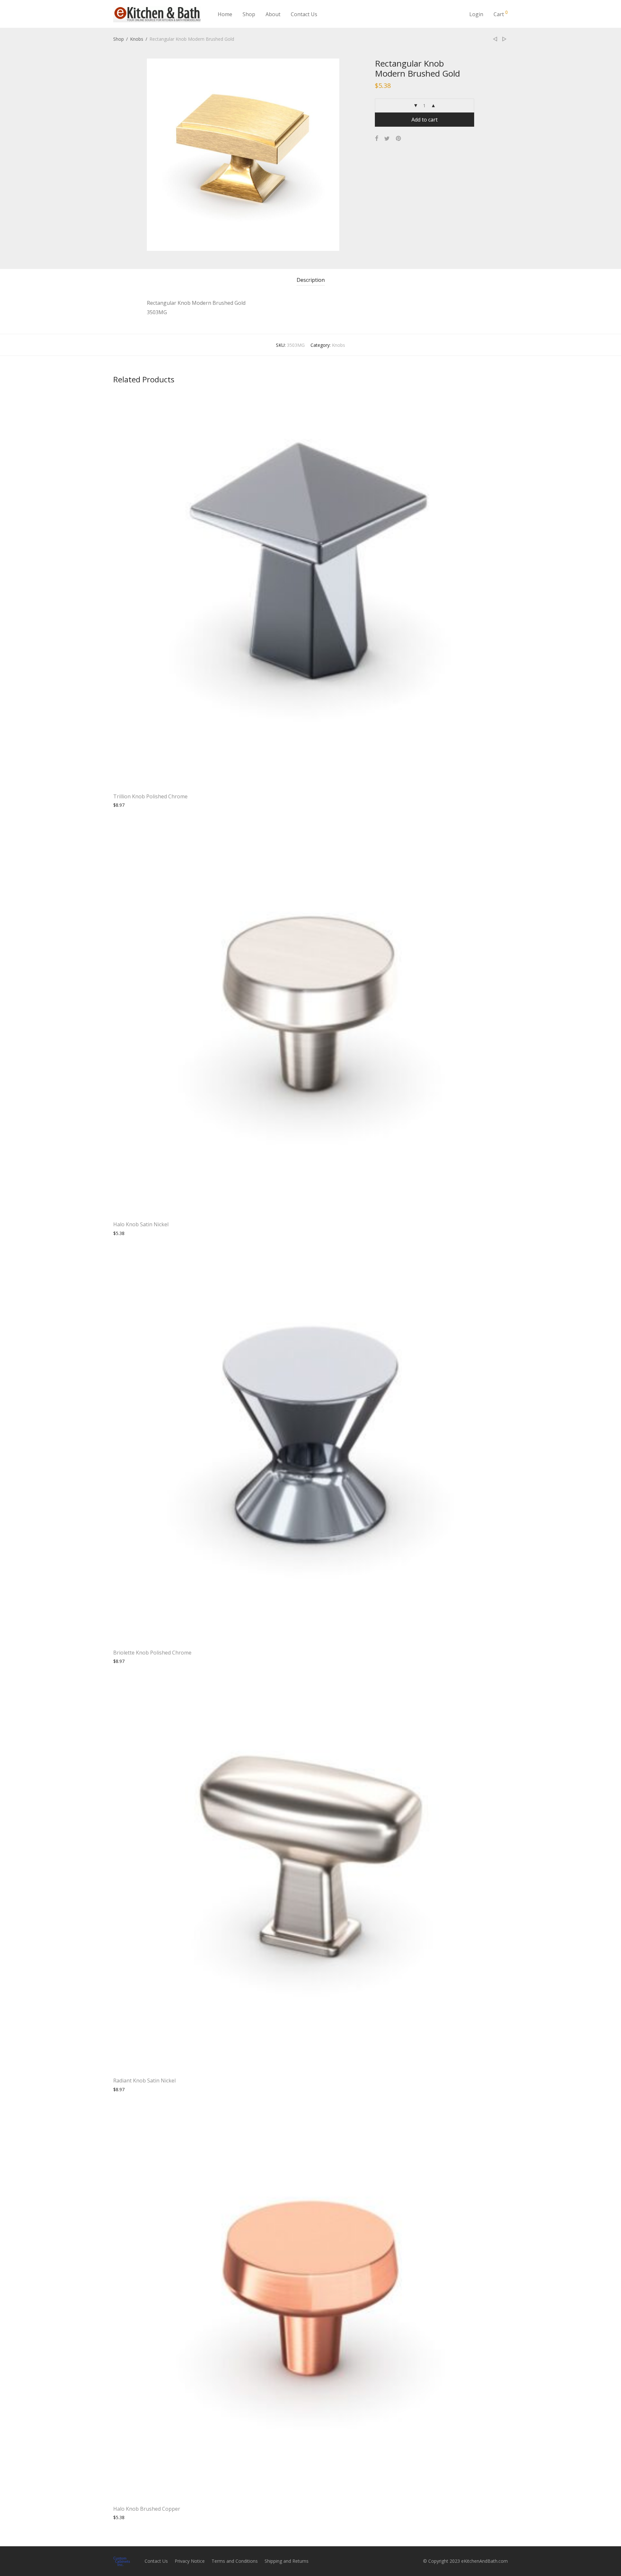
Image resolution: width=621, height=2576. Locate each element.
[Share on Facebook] (376, 138)
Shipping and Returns (287, 2561)
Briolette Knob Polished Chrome (152, 1653)
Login (476, 14)
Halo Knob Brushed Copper (147, 2509)
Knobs (137, 39)
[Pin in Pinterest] (399, 138)
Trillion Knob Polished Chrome (150, 796)
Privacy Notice (190, 2561)
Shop (249, 14)
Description (311, 280)
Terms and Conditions (235, 2561)
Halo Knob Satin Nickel (141, 1224)
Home (225, 14)
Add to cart (425, 120)
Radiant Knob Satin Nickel (144, 2081)
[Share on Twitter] (387, 138)
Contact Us (304, 14)
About (273, 14)
